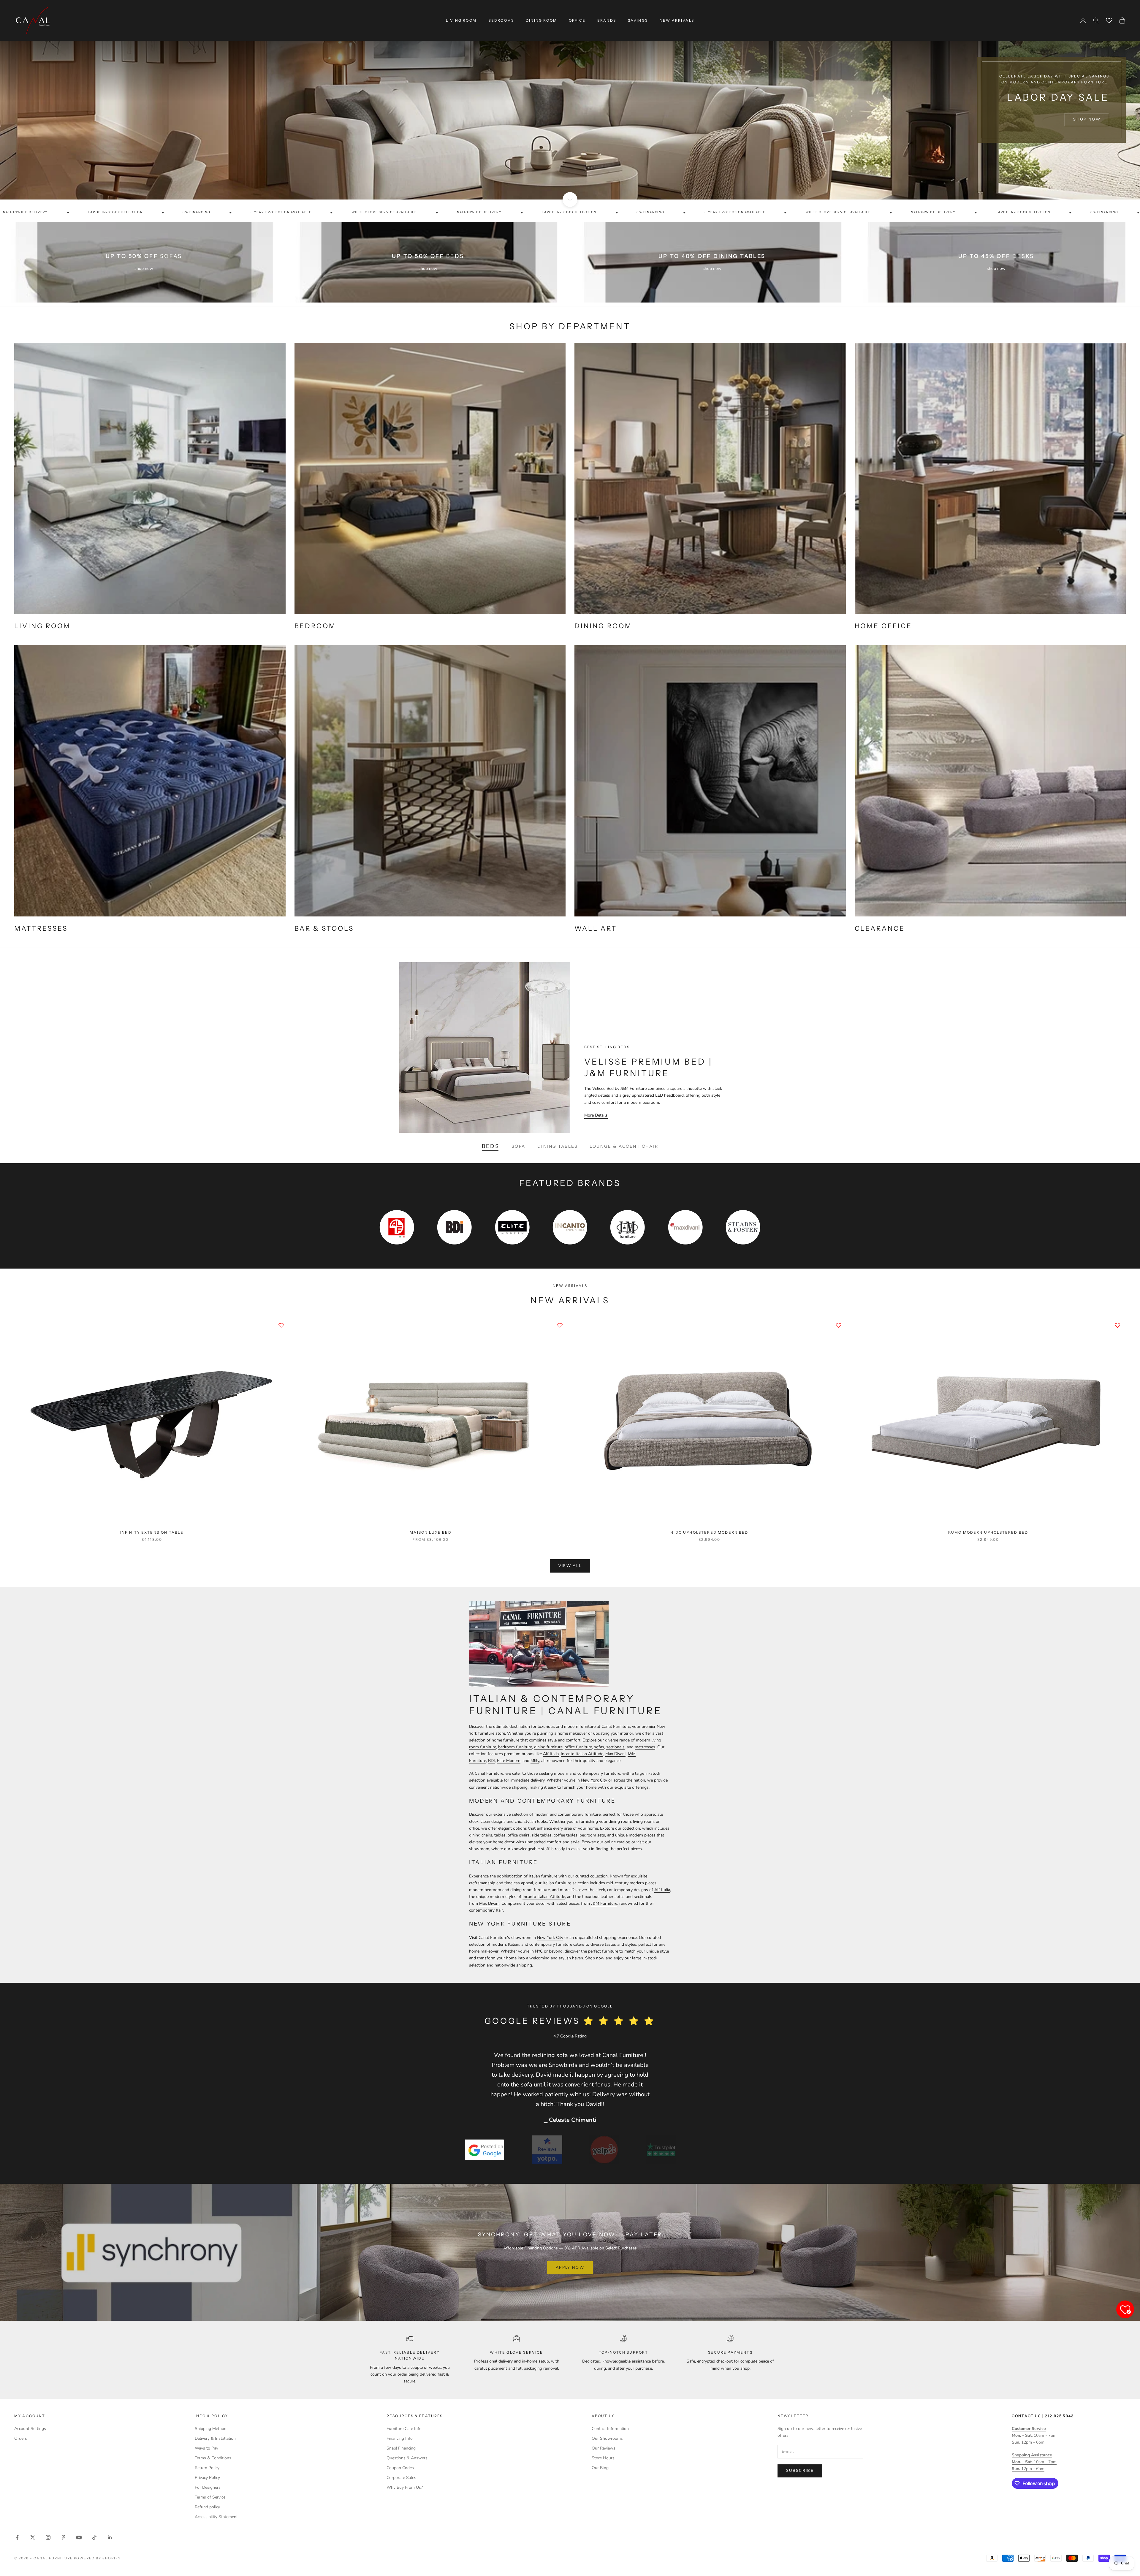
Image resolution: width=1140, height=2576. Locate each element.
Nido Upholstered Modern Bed (709, 1532)
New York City (594, 1780)
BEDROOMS (501, 20)
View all (570, 1566)
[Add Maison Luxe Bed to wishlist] (560, 1325)
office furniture (578, 1747)
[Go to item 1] (484, 2150)
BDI (491, 1761)
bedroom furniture (515, 1747)
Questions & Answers (407, 2458)
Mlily (535, 1761)
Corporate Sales (401, 2478)
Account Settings (30, 2429)
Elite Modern (509, 1761)
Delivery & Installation (215, 2438)
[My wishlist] (1109, 20)
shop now (144, 269)
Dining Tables (558, 1146)
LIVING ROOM (461, 20)
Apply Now (570, 2268)
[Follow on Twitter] (33, 2537)
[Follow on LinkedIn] (110, 2537)
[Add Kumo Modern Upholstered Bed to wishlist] (1117, 1325)
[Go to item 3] (604, 2150)
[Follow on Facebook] (17, 2537)
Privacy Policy (207, 2478)
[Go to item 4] (661, 2150)
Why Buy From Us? (405, 2487)
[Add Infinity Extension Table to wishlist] (281, 1325)
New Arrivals (677, 20)
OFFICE (577, 20)
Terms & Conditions (213, 2458)
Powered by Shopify (98, 2558)
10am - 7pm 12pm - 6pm (1034, 2435)
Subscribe (800, 2471)
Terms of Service (210, 2497)
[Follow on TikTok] (94, 2537)
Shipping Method (211, 2429)
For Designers (208, 2487)
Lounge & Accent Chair (624, 1146)
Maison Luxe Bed (430, 1532)
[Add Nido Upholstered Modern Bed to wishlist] (839, 1325)
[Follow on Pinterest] (64, 2537)
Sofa (518, 1146)
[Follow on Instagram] (48, 2537)
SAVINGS (638, 20)
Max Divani (615, 1754)
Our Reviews (604, 2448)
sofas (599, 1747)
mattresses (645, 1747)
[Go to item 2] (547, 2150)
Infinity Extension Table (152, 1532)
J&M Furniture (604, 1903)
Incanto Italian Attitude (582, 1754)
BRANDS (607, 20)
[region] (570, 100)
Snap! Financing (401, 2448)
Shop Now (1087, 128)
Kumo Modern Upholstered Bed (988, 1532)
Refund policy (207, 2507)
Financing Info (400, 2438)
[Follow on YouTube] (79, 2537)
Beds (491, 1146)
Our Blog (600, 2468)
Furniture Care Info (404, 2429)
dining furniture (548, 1747)
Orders (21, 2438)
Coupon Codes (400, 2468)
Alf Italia (551, 1754)
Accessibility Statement (216, 2517)
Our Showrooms (607, 2438)
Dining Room (541, 20)
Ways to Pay (206, 2448)
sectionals (615, 1747)
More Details (596, 1115)
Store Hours (603, 2458)
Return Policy (207, 2468)
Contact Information (610, 2429)
